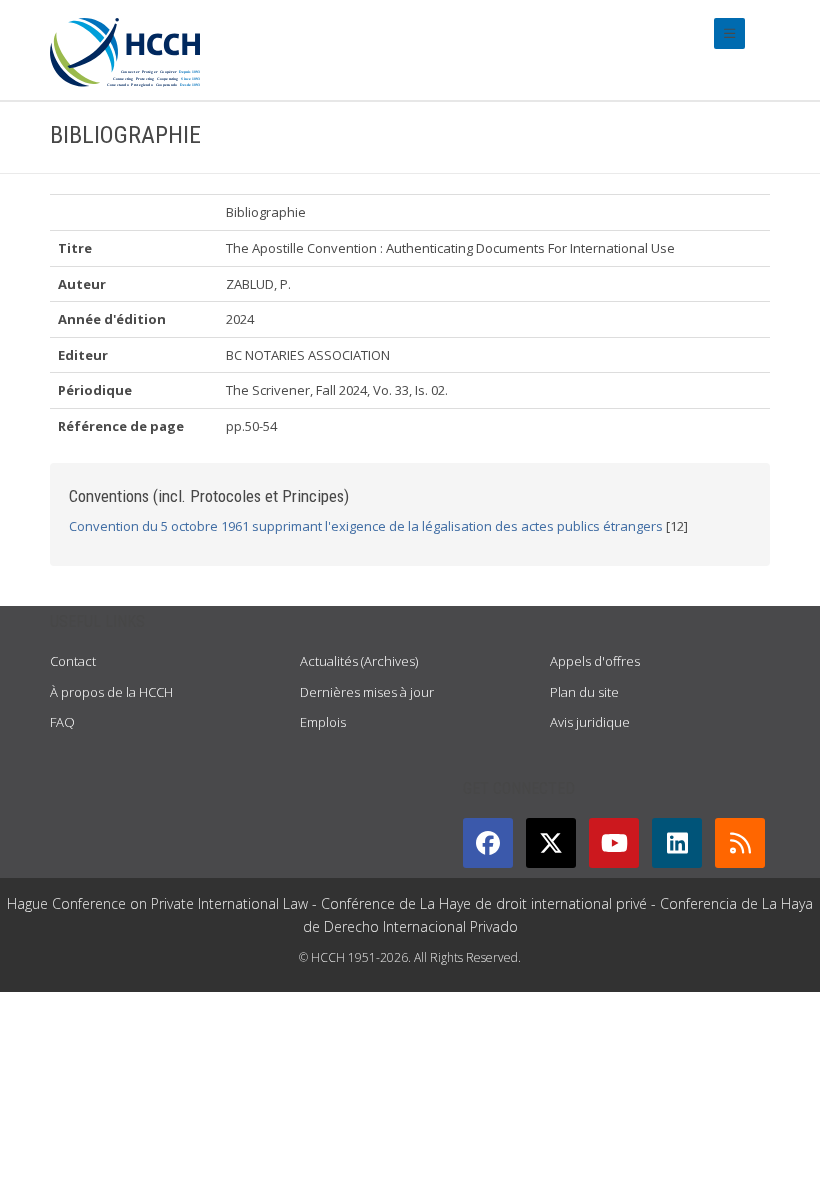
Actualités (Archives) (359, 661)
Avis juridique (590, 722)
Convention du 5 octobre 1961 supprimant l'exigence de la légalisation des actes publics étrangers (366, 526)
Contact (73, 661)
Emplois (323, 722)
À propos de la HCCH (111, 692)
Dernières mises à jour (367, 692)
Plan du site (584, 692)
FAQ (62, 722)
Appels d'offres (595, 661)
